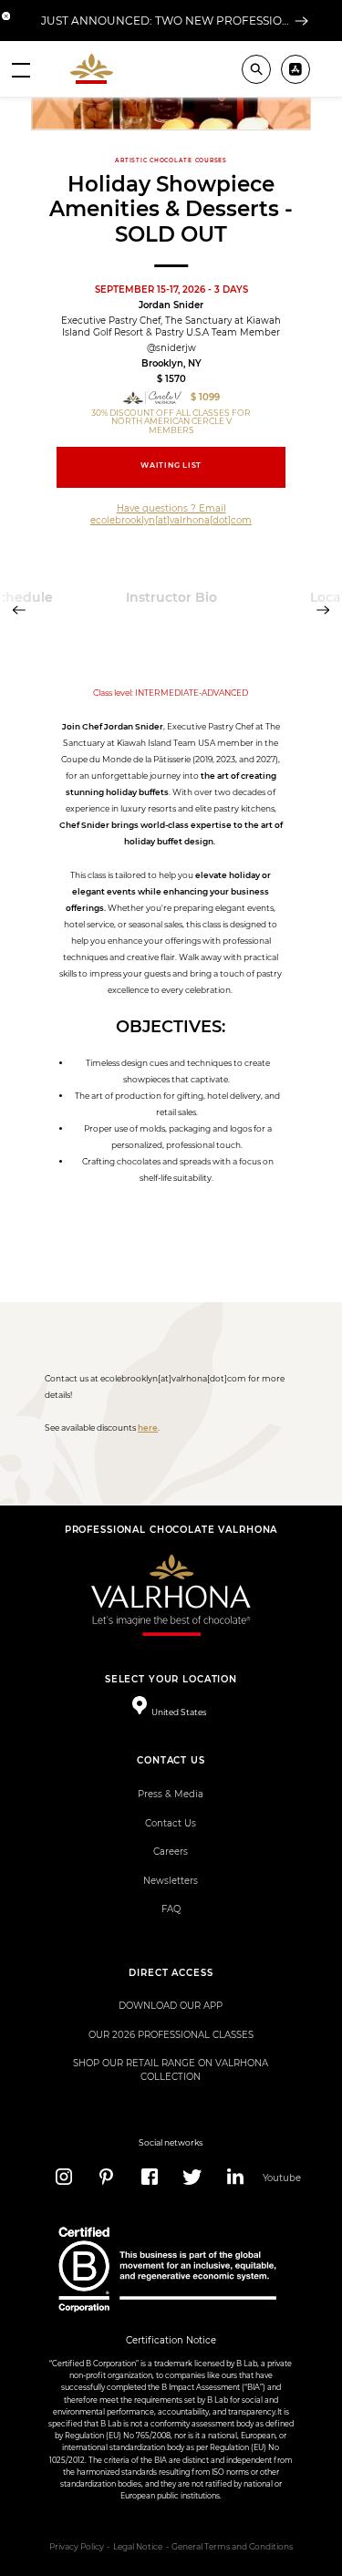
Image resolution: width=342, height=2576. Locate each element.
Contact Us (171, 1823)
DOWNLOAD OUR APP (171, 2006)
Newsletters (171, 1881)
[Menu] (21, 69)
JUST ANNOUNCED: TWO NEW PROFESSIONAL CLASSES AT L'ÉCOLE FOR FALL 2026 (165, 21)
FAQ (171, 1909)
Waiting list (171, 466)
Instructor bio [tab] (171, 597)
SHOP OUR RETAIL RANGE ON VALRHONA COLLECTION (171, 2069)
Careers (171, 1852)
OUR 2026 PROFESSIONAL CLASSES (171, 2035)
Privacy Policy (77, 2547)
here (148, 1428)
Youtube (279, 2178)
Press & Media (171, 1794)
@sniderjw (171, 348)
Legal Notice (138, 2547)
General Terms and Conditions (232, 2547)
